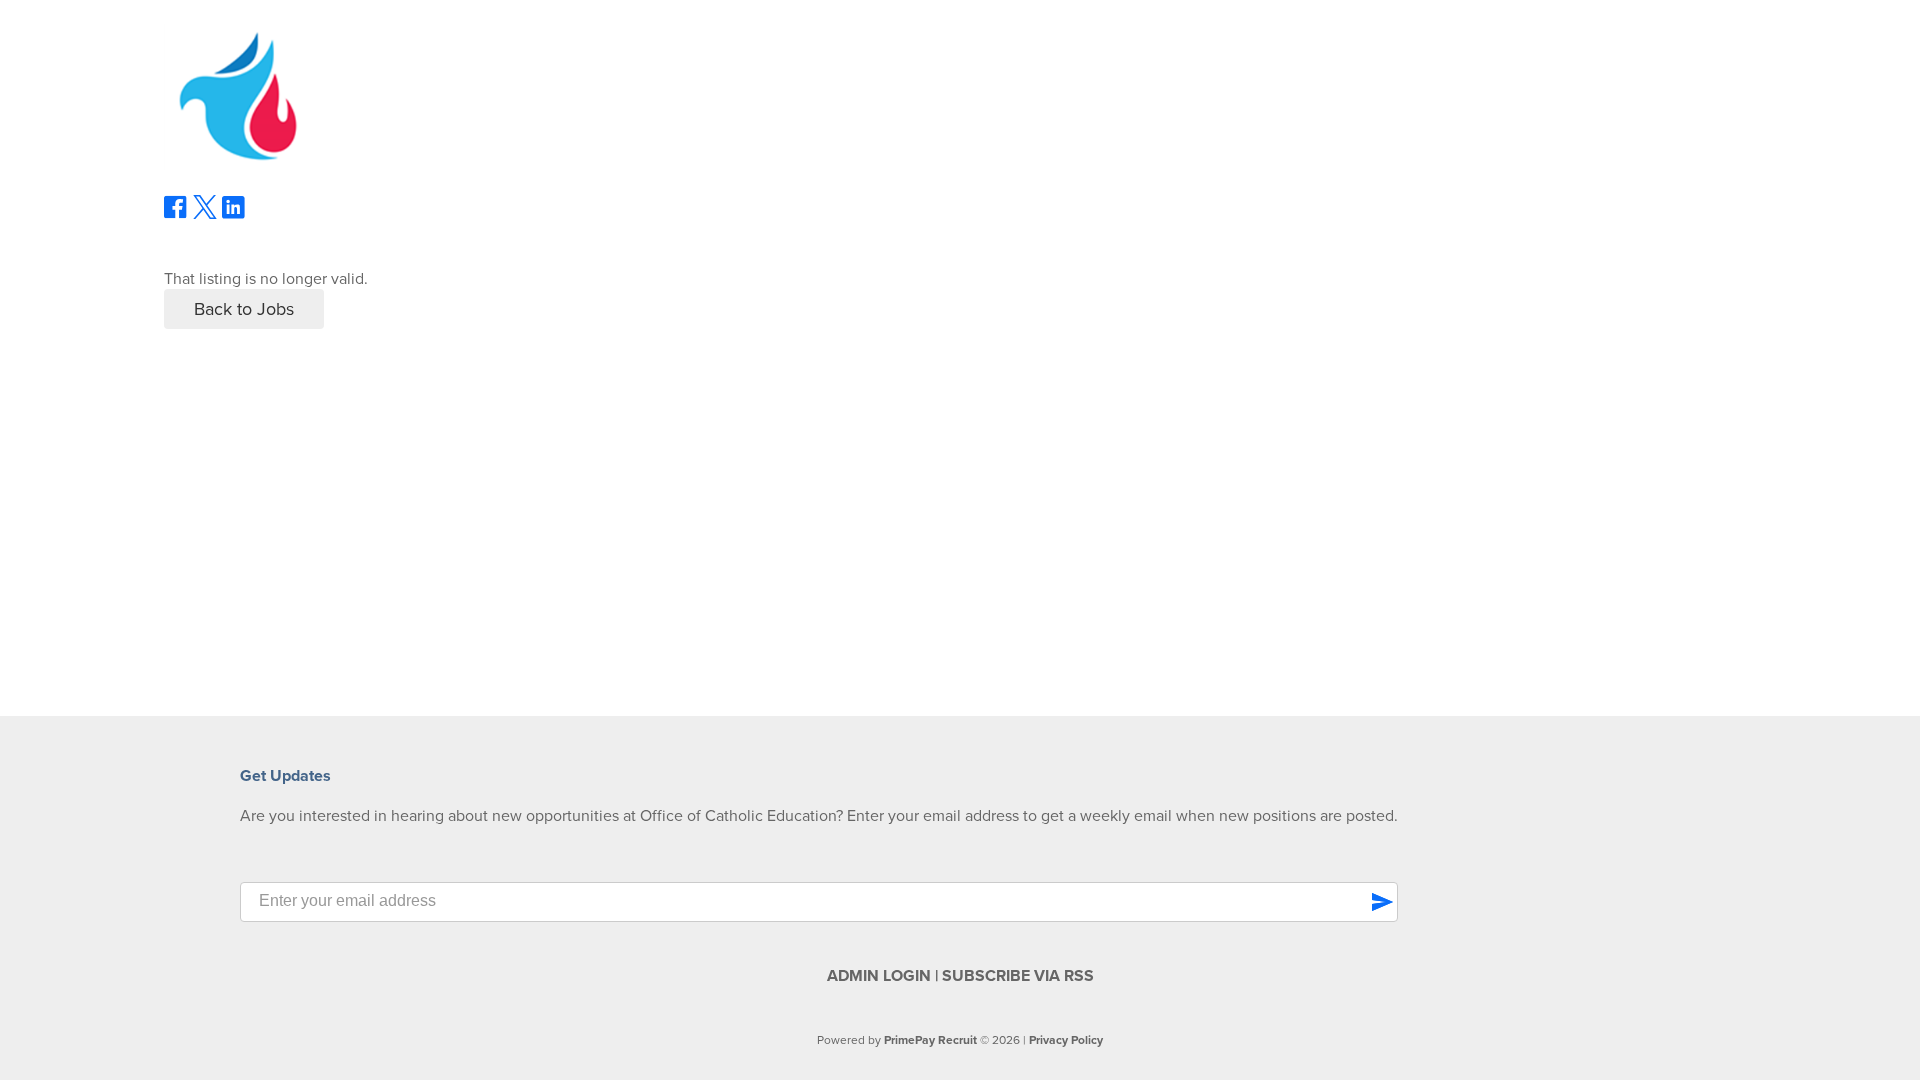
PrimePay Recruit (930, 1040)
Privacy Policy (1066, 1040)
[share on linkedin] (234, 215)
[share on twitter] (205, 214)
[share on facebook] (176, 214)
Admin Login (879, 976)
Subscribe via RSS (1018, 976)
